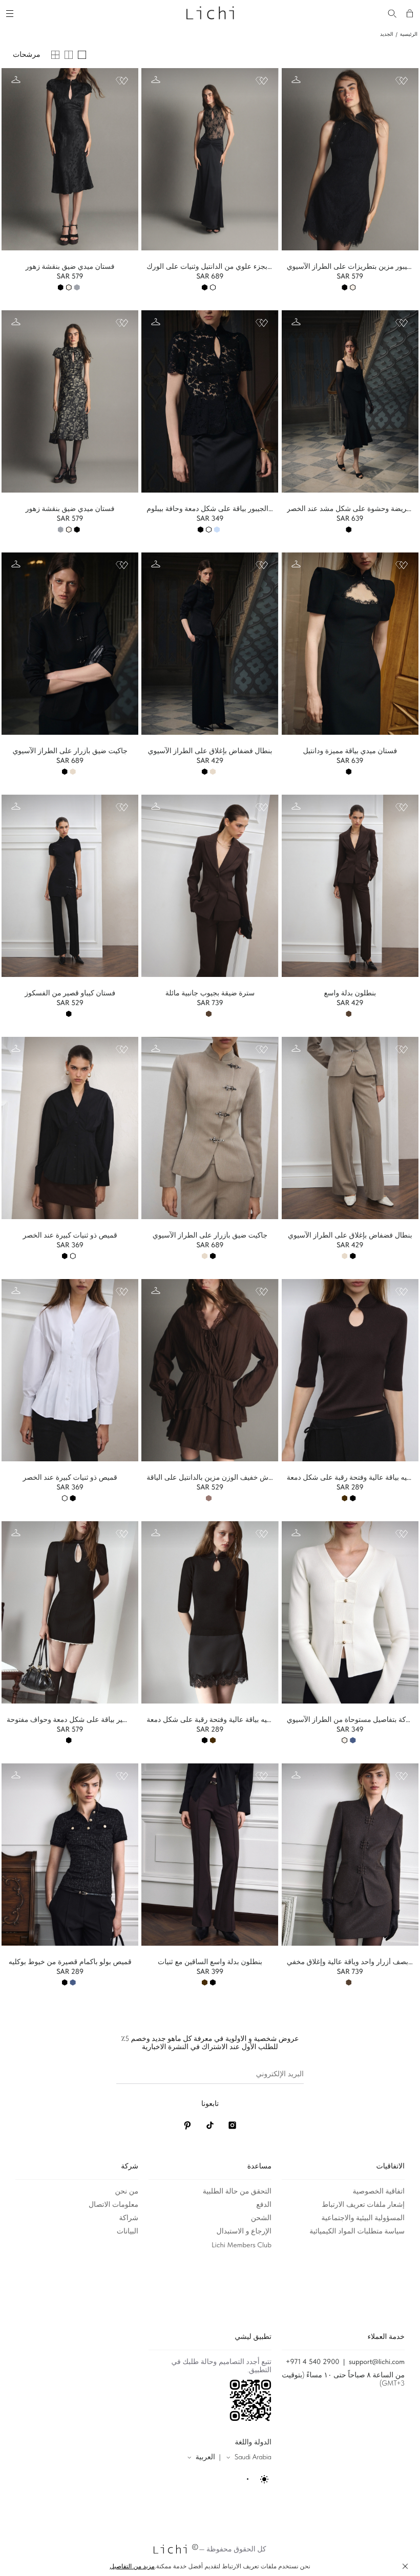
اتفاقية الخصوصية (379, 2191)
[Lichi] (210, 12)
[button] (405, 2566)
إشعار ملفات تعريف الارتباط (363, 2205)
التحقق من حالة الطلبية (237, 2191)
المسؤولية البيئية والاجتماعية (363, 2218)
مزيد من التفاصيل (132, 2566)
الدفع (264, 2205)
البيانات (128, 2231)
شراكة (129, 2218)
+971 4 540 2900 (313, 2362)
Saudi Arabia (253, 2457)
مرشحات (26, 55)
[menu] (11, 12)
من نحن (127, 2191)
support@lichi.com (377, 2362)
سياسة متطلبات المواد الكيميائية (357, 2231)
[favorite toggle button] (122, 81)
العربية (205, 2457)
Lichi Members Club (241, 2245)
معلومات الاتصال (113, 2205)
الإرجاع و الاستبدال (244, 2231)
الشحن (261, 2218)
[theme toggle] (258, 2479)
